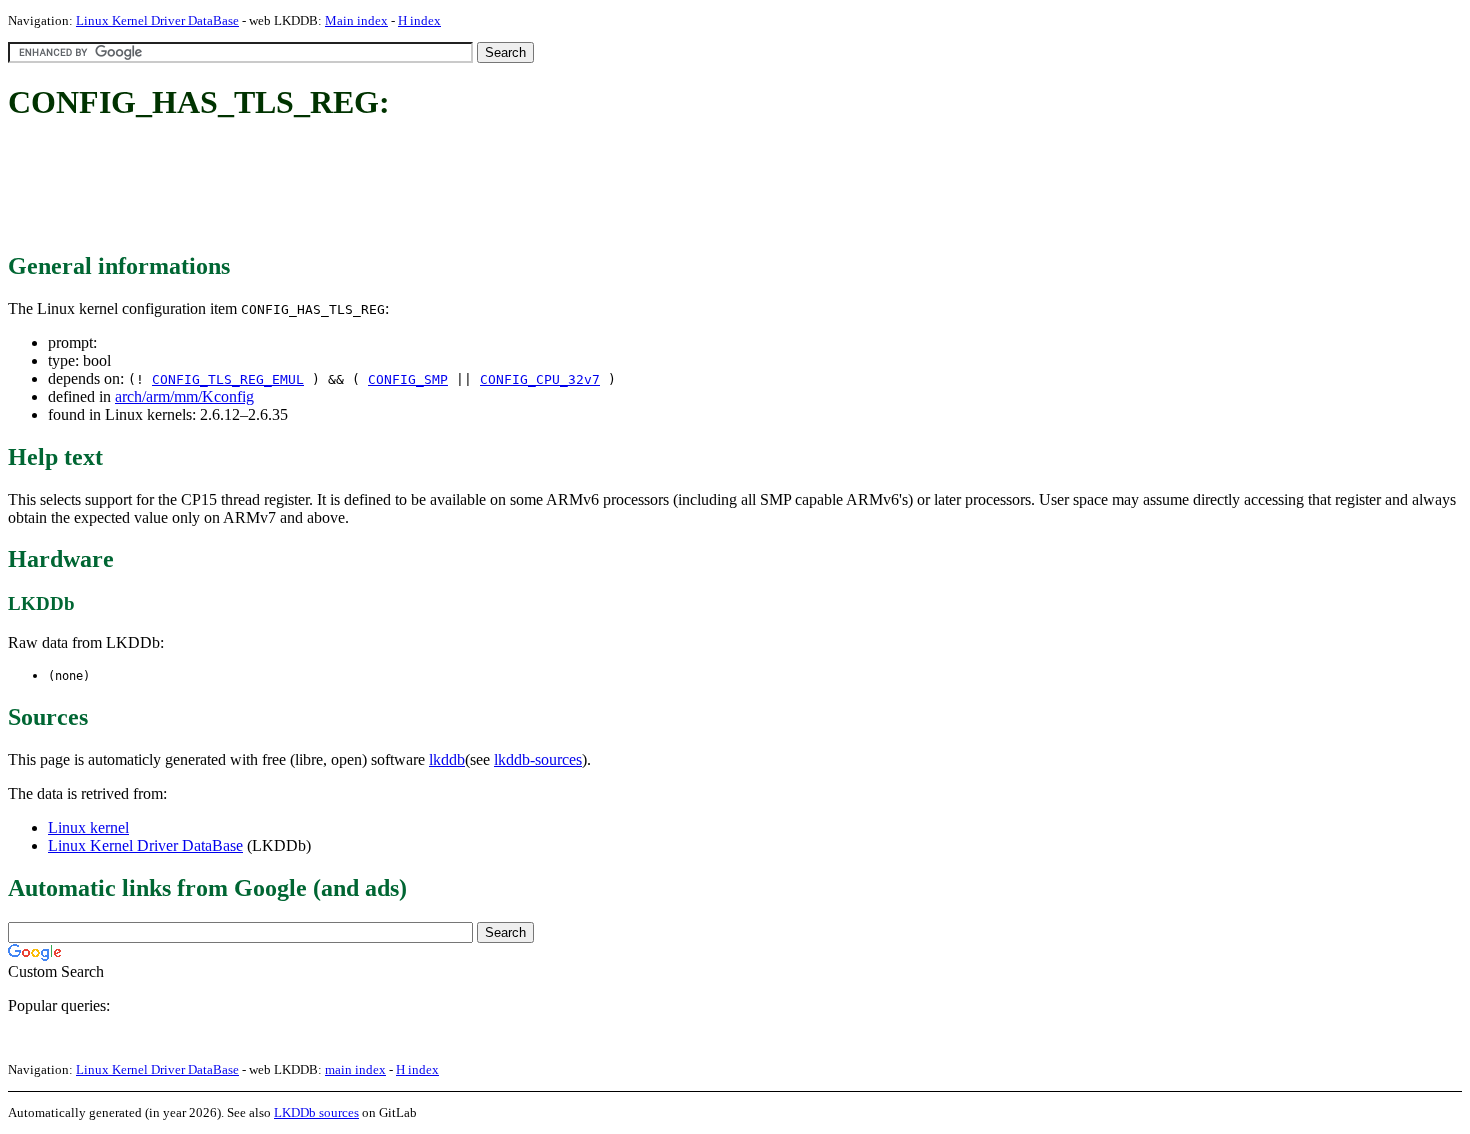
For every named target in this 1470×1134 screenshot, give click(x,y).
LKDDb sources (316, 1112)
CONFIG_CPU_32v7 (540, 379)
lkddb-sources (538, 759)
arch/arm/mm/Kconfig (184, 396)
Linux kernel (88, 827)
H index (419, 20)
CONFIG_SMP (408, 379)
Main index (356, 20)
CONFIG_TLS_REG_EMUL (228, 379)
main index (355, 1069)
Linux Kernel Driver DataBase (157, 20)
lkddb (447, 759)
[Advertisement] (372, 188)
